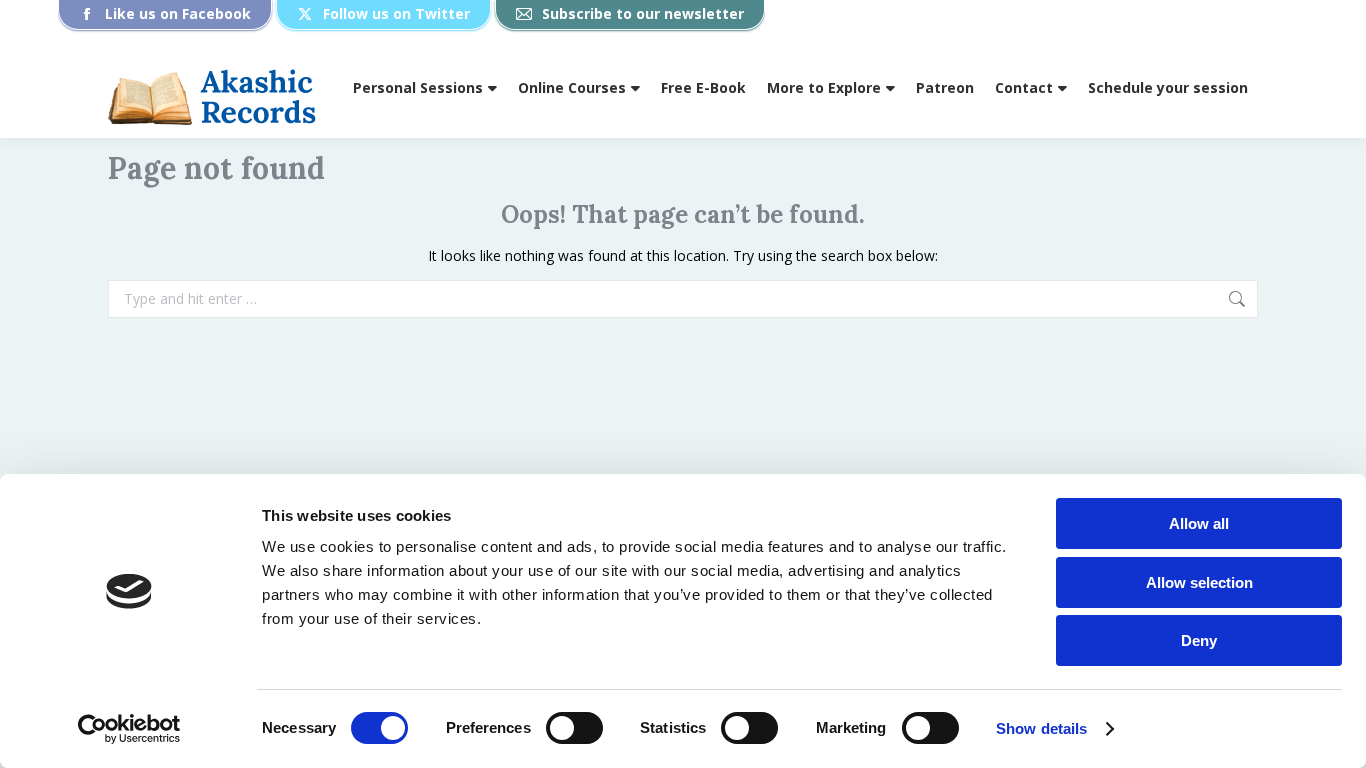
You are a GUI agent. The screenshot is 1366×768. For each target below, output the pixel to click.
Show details (1041, 728)
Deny (1199, 640)
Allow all (1199, 523)
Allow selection (1199, 582)
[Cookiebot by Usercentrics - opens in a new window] (129, 729)
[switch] (574, 728)
